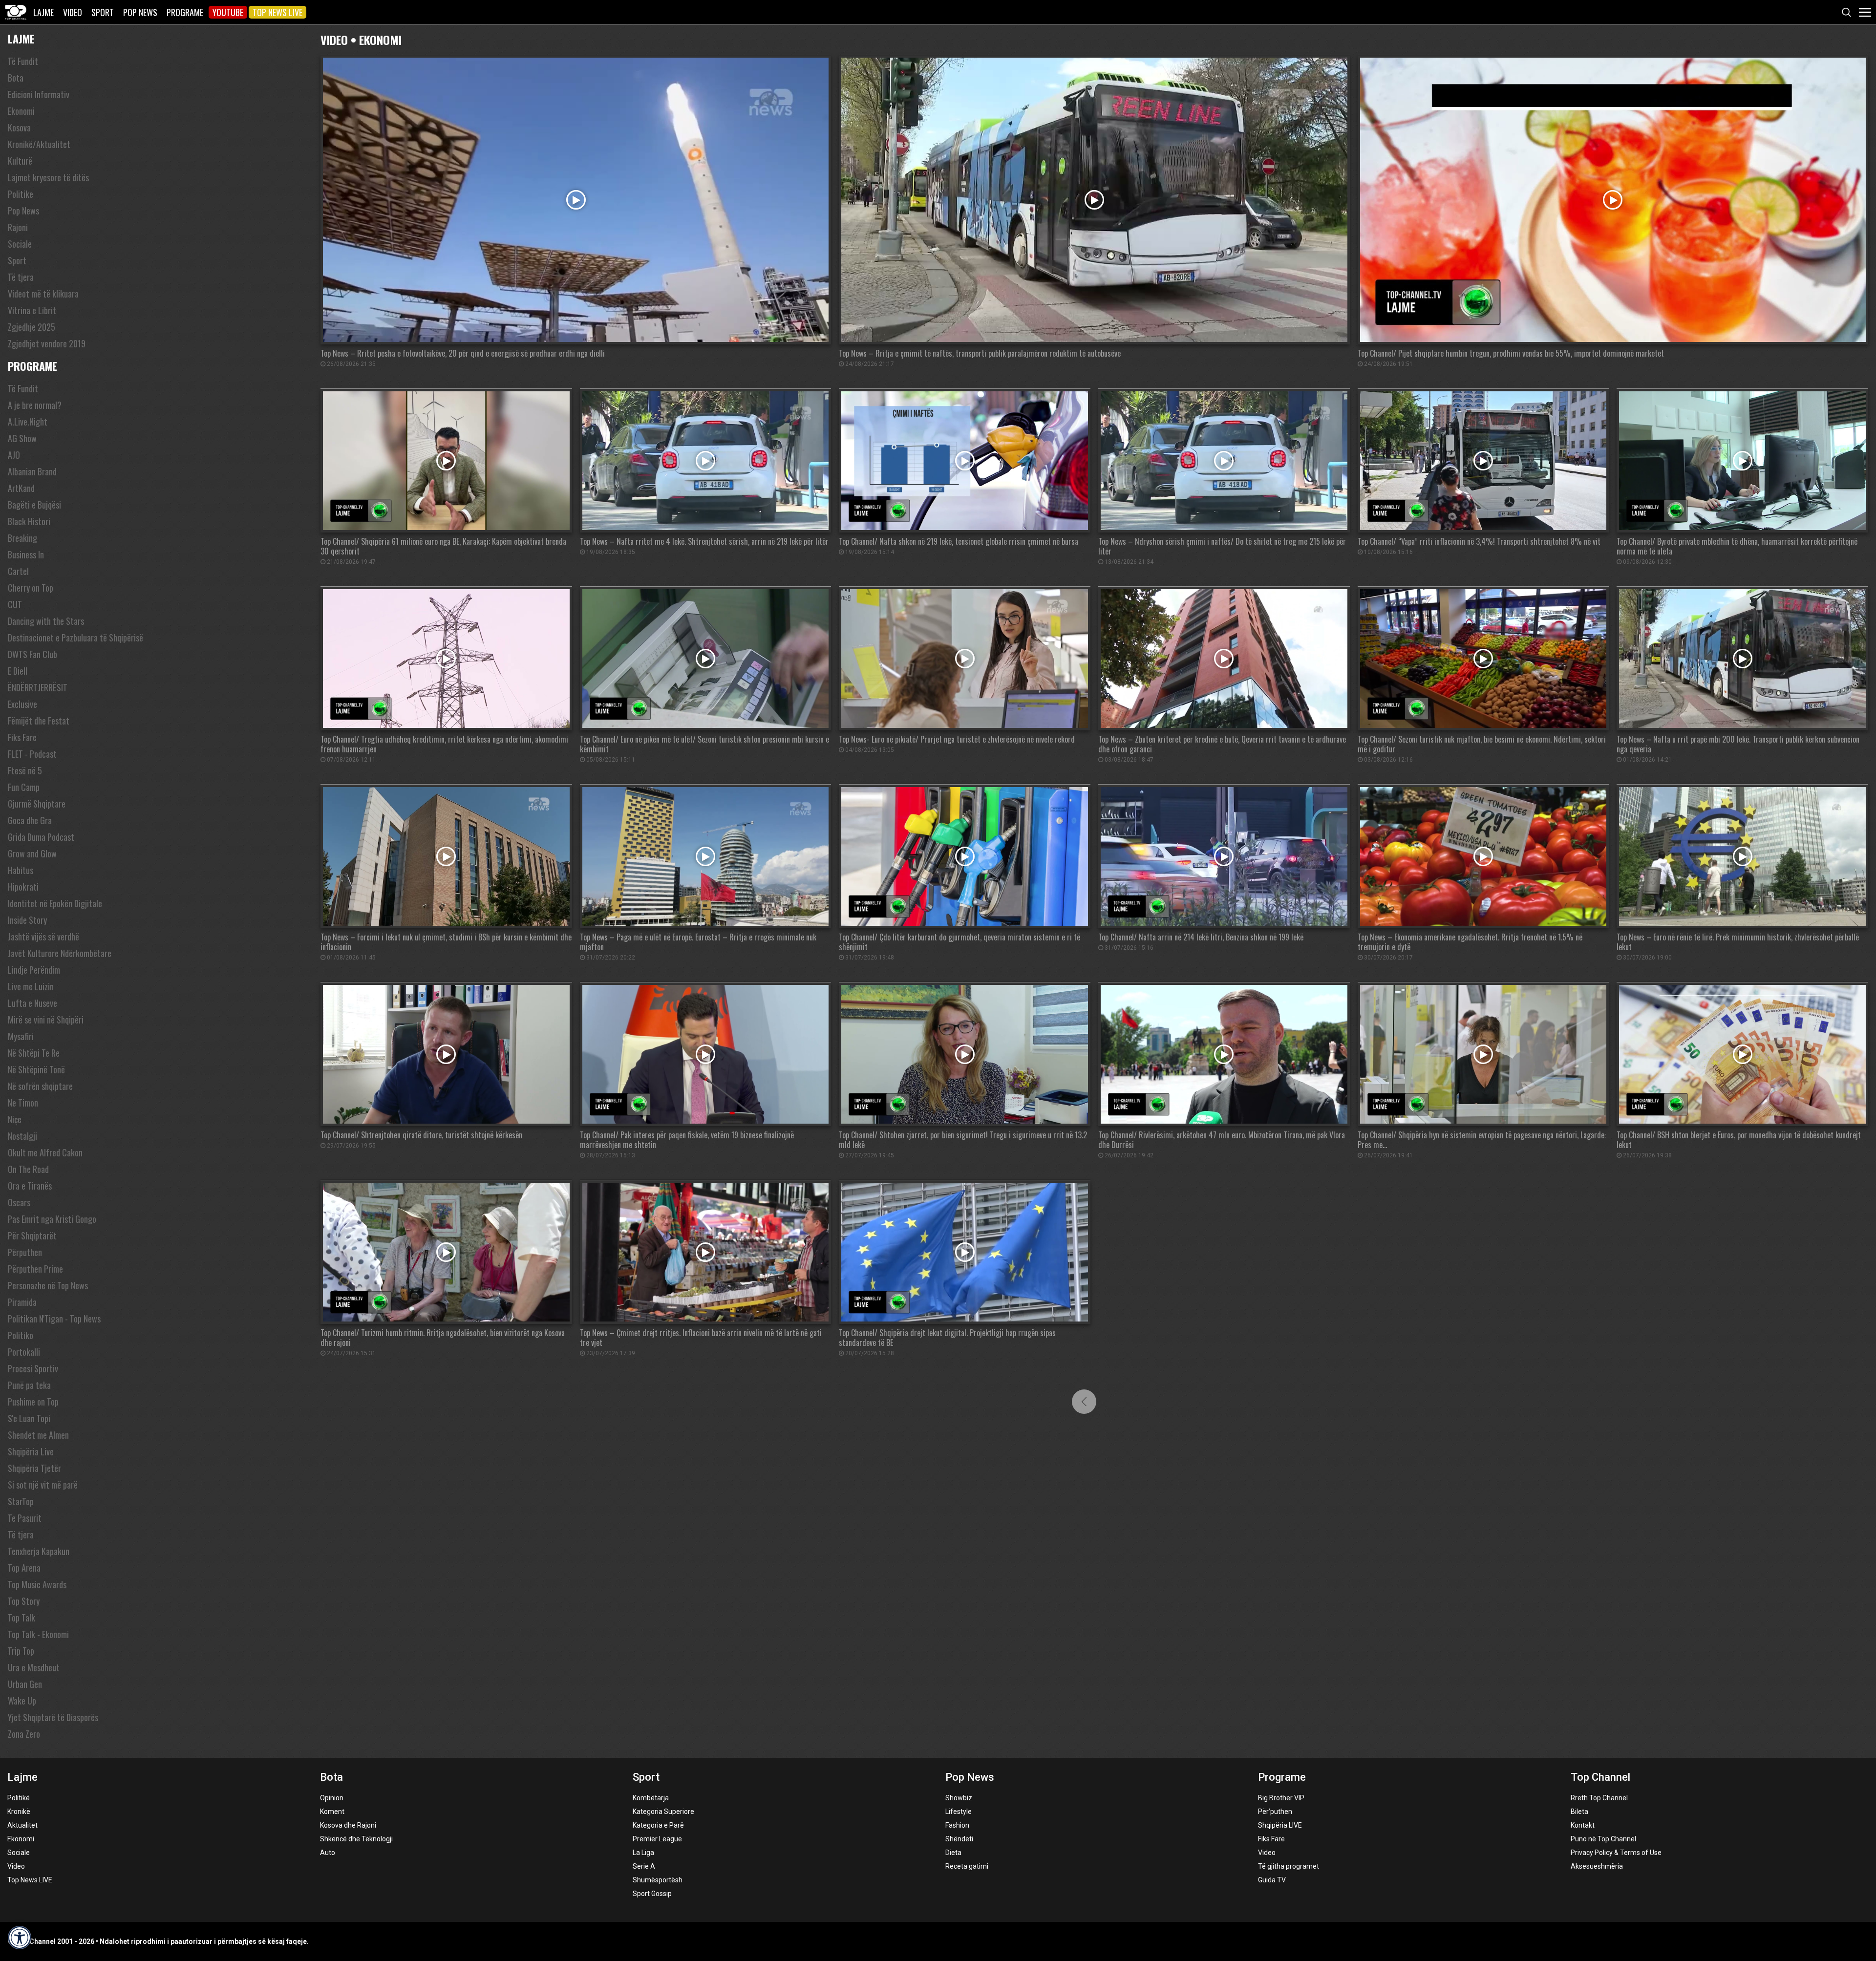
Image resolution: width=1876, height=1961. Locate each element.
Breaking (22, 538)
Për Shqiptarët (32, 1236)
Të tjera (21, 277)
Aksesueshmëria (1597, 1866)
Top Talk (21, 1618)
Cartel (18, 571)
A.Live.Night (28, 422)
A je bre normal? (35, 405)
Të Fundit (23, 61)
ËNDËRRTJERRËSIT (38, 687)
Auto (328, 1853)
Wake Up (22, 1701)
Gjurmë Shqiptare (37, 804)
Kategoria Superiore (663, 1812)
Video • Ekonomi (361, 39)
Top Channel (1600, 1777)
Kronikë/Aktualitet (39, 144)
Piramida (22, 1302)
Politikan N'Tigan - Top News (54, 1319)
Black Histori (29, 521)
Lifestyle (959, 1812)
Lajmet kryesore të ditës (48, 177)
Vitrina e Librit (32, 310)
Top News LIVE (277, 12)
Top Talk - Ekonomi (38, 1634)
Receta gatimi (967, 1866)
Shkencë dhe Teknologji (356, 1839)
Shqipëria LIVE (1280, 1825)
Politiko (21, 1335)
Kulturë (20, 161)
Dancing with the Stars (46, 621)
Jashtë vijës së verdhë (43, 937)
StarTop (21, 1501)
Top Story (24, 1601)
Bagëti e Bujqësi (34, 505)
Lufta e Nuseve (32, 1003)
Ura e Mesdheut (34, 1667)
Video (73, 12)
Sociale (20, 244)
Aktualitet (22, 1825)
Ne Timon (23, 1103)
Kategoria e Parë (658, 1825)
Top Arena (24, 1568)
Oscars (19, 1202)
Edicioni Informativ (39, 94)
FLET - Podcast (32, 754)
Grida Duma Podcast (41, 837)
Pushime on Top (33, 1402)
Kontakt (1583, 1825)
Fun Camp (24, 787)
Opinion (332, 1798)
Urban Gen (25, 1684)
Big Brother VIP (1281, 1798)
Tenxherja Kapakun (39, 1551)
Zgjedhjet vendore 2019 (47, 343)
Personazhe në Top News (48, 1285)
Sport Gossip (652, 1894)
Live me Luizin (31, 986)
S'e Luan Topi (29, 1418)
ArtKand (21, 488)
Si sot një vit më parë (43, 1485)
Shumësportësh (658, 1880)
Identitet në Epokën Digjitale (55, 903)
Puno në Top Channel (1603, 1839)
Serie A (644, 1866)
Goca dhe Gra (30, 820)
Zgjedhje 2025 (32, 327)
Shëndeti (959, 1839)
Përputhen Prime (35, 1269)
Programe (185, 12)
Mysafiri (21, 1036)
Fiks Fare (22, 737)
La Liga (643, 1853)
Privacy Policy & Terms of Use (1616, 1853)
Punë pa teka (29, 1385)
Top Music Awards (37, 1584)
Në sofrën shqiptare (40, 1086)
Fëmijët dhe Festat (39, 721)
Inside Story (27, 920)
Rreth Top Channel (1599, 1798)
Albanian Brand (32, 471)
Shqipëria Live (31, 1451)
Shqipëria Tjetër (34, 1468)
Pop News (140, 12)
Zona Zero (24, 1734)
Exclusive (22, 704)
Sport (103, 12)
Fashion (957, 1825)
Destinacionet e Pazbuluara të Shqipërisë (75, 638)
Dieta (953, 1853)
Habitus (21, 870)
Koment (332, 1812)
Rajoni (18, 227)
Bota (16, 78)
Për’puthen (1275, 1812)
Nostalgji (22, 1136)
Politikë (19, 1798)
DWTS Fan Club (32, 654)
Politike (21, 194)
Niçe (15, 1119)
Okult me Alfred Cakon (45, 1152)
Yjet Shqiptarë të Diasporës (53, 1717)
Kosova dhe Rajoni (348, 1825)
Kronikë (19, 1812)
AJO (14, 455)
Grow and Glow (32, 853)
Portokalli (24, 1352)
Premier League (657, 1839)
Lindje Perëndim (34, 970)
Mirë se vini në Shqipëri (46, 1020)
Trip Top (21, 1651)
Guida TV (1272, 1880)
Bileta (1579, 1812)
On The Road (28, 1169)
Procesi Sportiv (33, 1368)
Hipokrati (23, 887)
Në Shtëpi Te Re (34, 1053)
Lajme (43, 12)
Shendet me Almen (38, 1435)
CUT (15, 604)
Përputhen (25, 1252)
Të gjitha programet (1289, 1866)
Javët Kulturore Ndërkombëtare (60, 953)
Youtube (228, 12)
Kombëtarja (651, 1798)
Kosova (19, 128)
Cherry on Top (31, 588)
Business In (26, 554)
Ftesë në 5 (25, 770)
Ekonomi (21, 111)
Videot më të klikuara (43, 294)
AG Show (22, 438)
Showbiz (959, 1798)
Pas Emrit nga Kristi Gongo (52, 1219)
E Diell (18, 671)
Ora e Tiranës (30, 1186)
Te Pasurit (25, 1518)
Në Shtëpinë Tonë (36, 1069)
